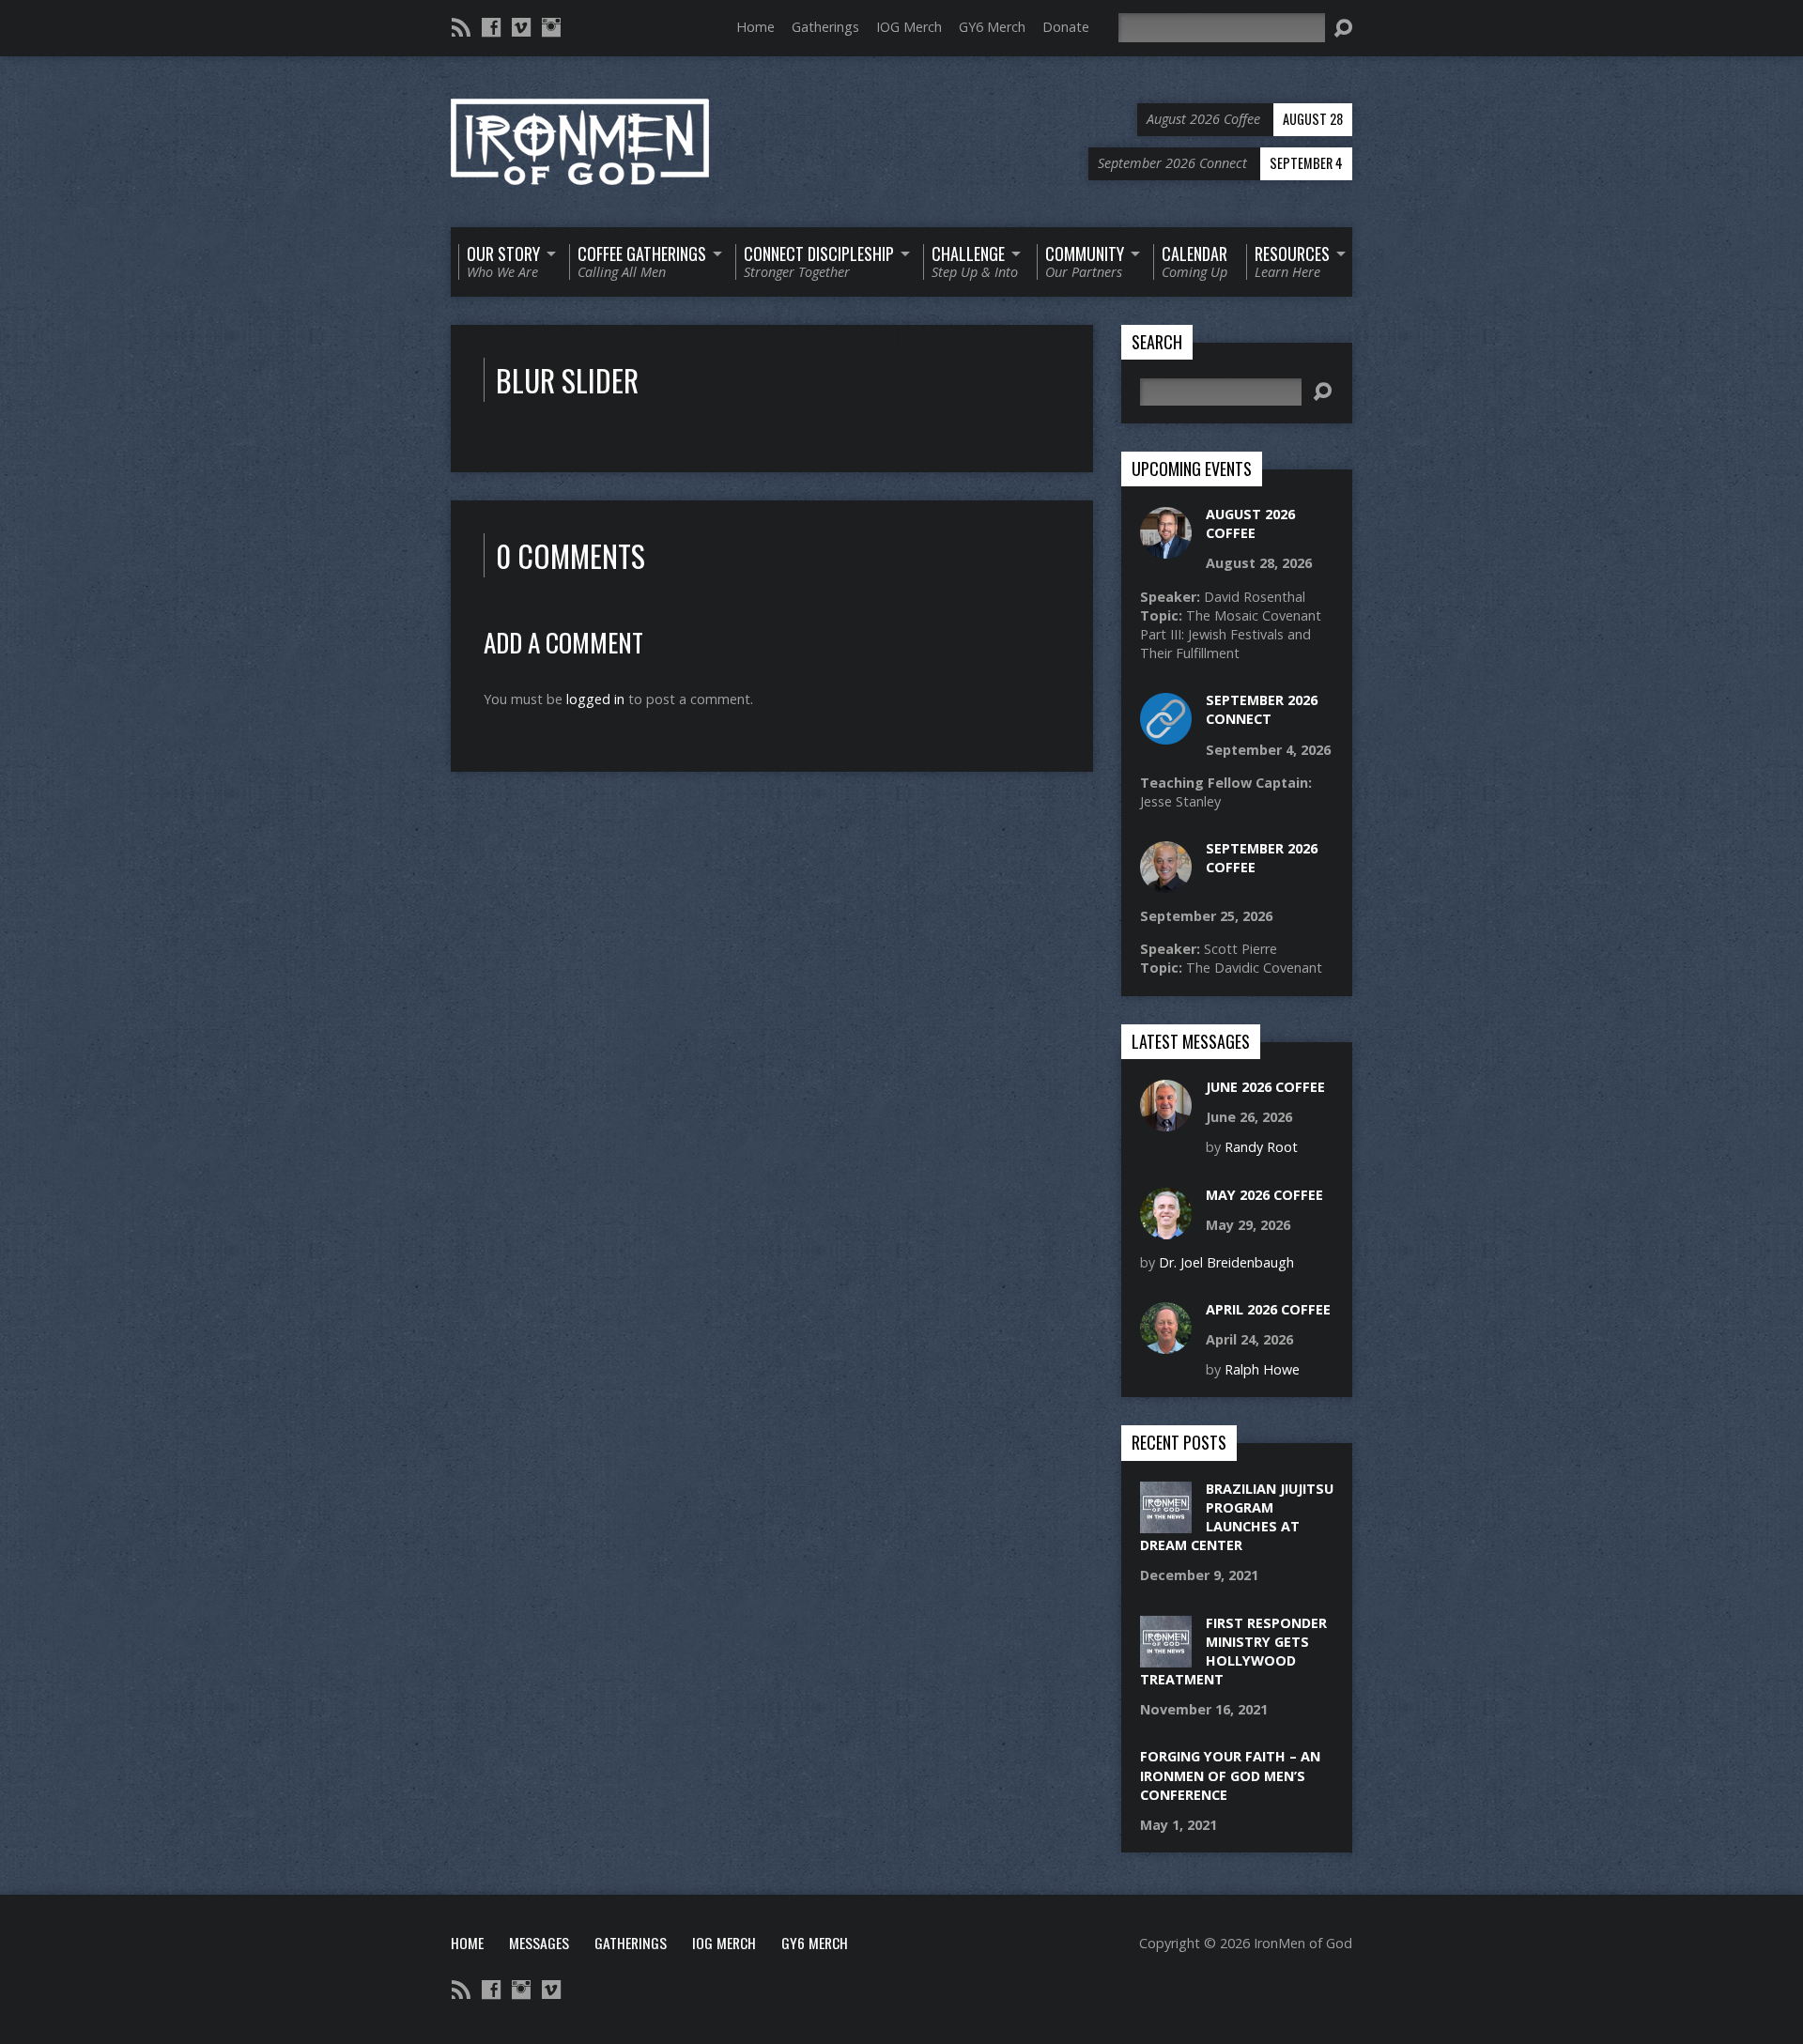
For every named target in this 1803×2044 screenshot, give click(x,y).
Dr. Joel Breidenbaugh (1226, 1262)
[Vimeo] (521, 27)
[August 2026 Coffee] (1166, 549)
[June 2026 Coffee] (1166, 1122)
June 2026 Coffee (1265, 1087)
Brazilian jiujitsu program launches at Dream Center (1237, 1517)
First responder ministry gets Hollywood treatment (1233, 1651)
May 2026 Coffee (1264, 1195)
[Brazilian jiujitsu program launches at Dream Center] (1166, 1523)
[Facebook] (491, 27)
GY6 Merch (992, 27)
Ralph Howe (1262, 1369)
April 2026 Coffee (1268, 1309)
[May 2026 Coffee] (1166, 1229)
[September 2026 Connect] (1166, 735)
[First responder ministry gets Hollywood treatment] (1166, 1657)
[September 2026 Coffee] (1166, 883)
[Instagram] (551, 27)
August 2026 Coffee (1250, 523)
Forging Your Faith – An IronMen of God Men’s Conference (1230, 1775)
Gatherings (825, 27)
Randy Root (1261, 1147)
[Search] (1343, 28)
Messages (539, 1943)
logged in (595, 699)
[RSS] (461, 27)
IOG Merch (909, 27)
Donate (1066, 27)
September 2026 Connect (1262, 709)
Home (755, 27)
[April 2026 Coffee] (1166, 1344)
